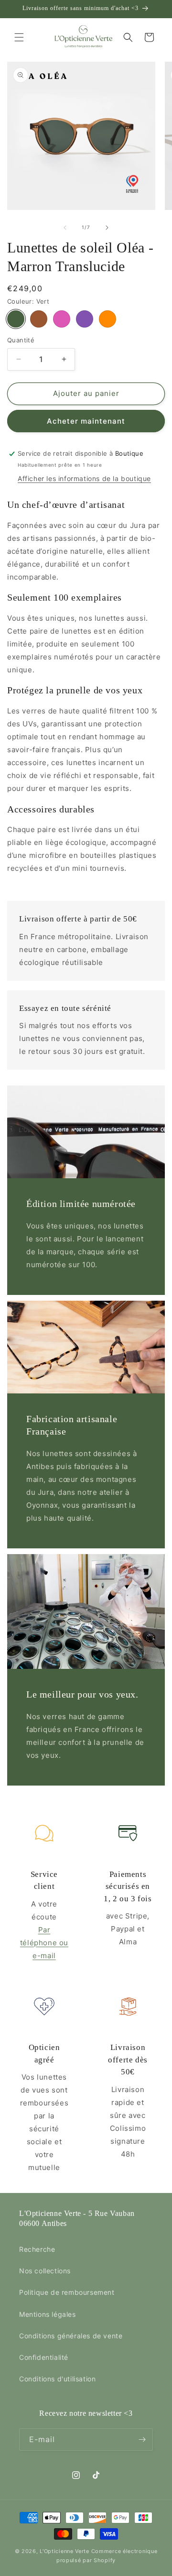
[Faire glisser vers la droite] (107, 228)
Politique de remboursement (67, 2292)
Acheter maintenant (86, 421)
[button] (19, 37)
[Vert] (16, 319)
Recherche (37, 2249)
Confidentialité (44, 2357)
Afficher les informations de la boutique (84, 478)
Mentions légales (48, 2314)
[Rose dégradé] (62, 319)
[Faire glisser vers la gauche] (65, 228)
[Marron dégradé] (39, 319)
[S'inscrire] (142, 2439)
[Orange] (107, 319)
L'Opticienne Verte (64, 2551)
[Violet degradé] (85, 319)
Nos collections (45, 2271)
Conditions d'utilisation (57, 2379)
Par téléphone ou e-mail (44, 1943)
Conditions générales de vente (71, 2336)
